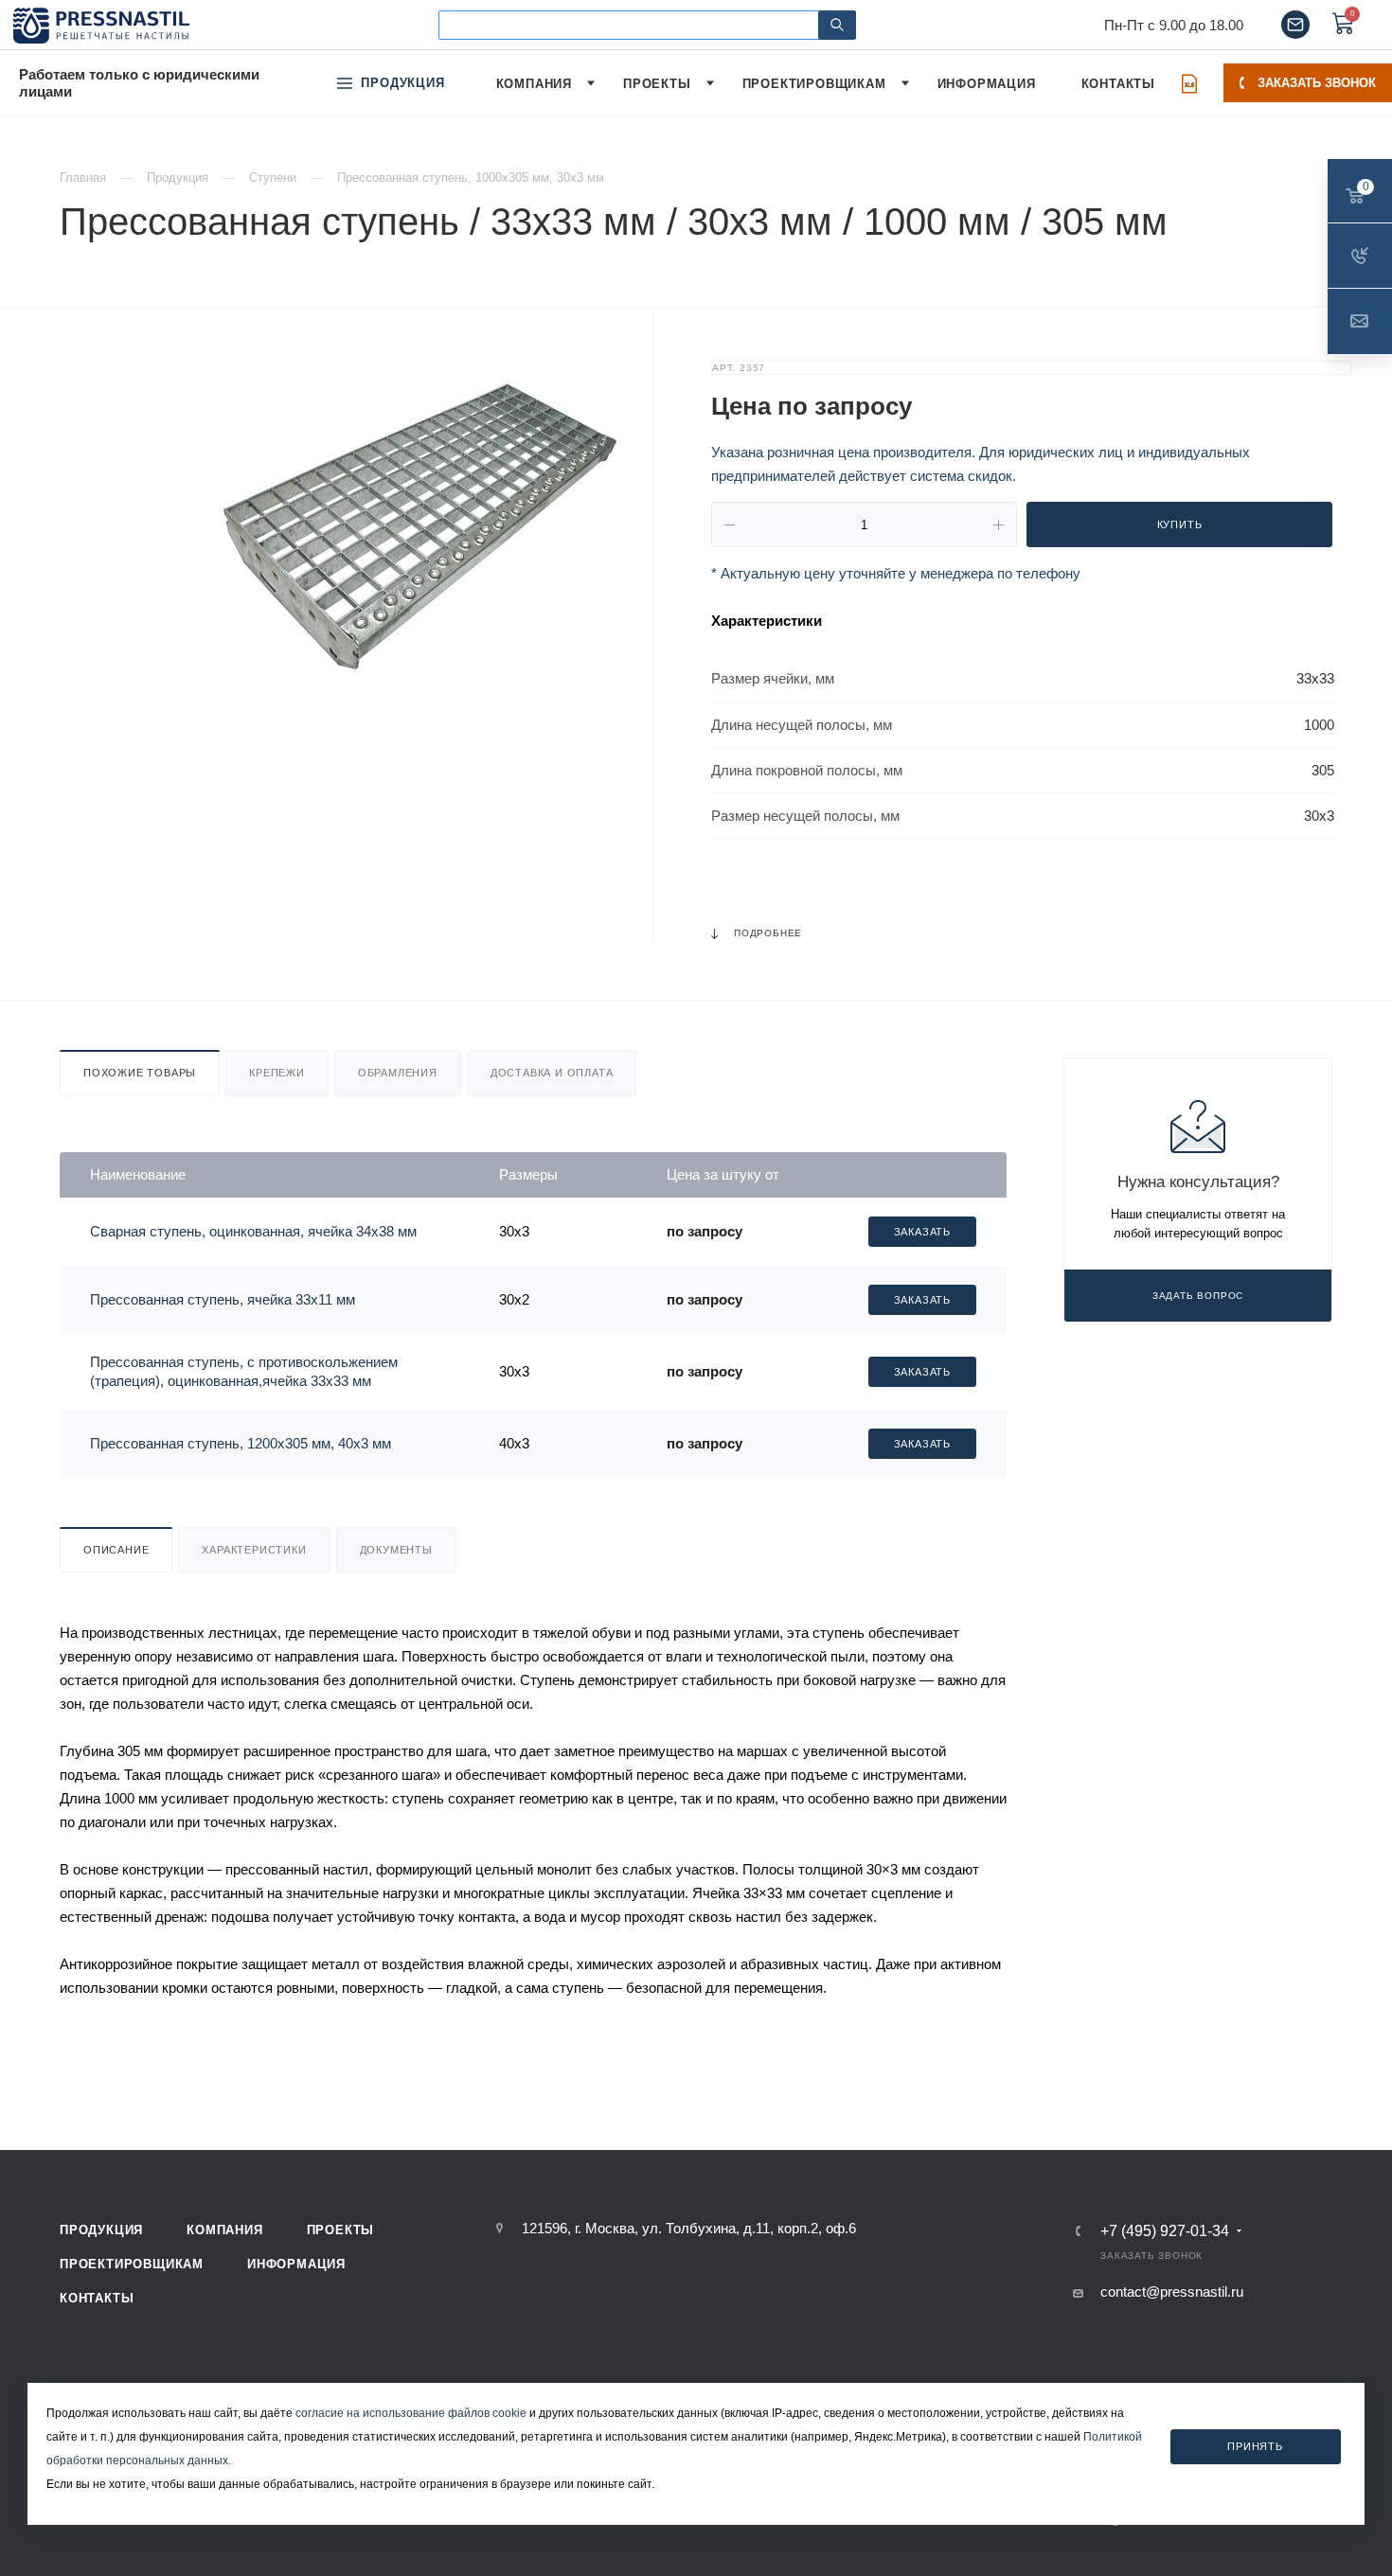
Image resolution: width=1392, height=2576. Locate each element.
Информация (296, 2264)
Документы (396, 1550)
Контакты (97, 2298)
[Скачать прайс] (1189, 83)
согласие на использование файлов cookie (411, 2413)
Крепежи (277, 1073)
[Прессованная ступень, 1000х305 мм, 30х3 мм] (412, 524)
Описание (116, 1550)
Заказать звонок (1317, 83)
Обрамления (398, 1073)
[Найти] (837, 25)
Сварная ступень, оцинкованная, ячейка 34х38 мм (253, 1231)
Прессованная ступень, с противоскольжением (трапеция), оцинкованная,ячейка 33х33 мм (244, 1371)
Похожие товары (140, 1073)
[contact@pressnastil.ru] (1295, 25)
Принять (1255, 2445)
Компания (224, 2230)
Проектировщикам (132, 2264)
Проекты (341, 2230)
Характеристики (254, 1550)
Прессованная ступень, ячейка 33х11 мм (223, 1299)
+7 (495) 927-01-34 (1165, 2231)
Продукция (101, 2230)
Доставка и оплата (552, 1073)
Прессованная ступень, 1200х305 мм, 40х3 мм (241, 1443)
